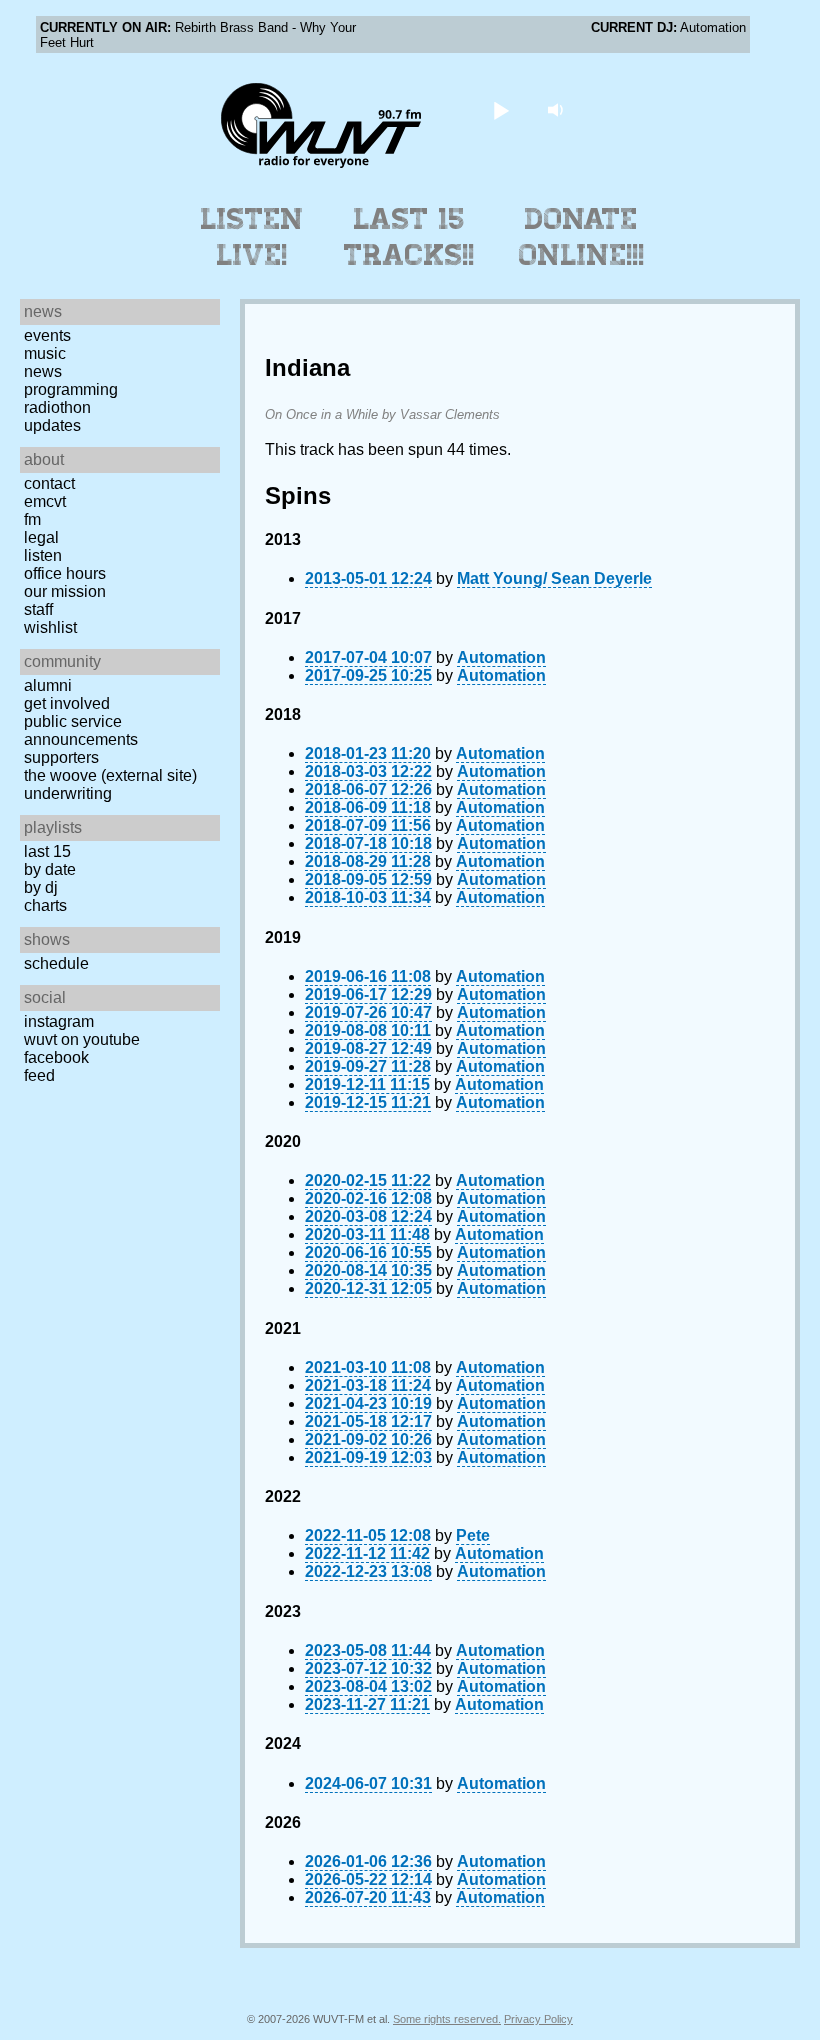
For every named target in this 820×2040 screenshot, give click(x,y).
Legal (41, 537)
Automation (501, 657)
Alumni (48, 685)
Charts (45, 905)
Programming (71, 389)
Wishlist (50, 627)
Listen (43, 555)
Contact (49, 483)
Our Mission (65, 591)
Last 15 (47, 851)
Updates (52, 425)
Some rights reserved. (447, 2019)
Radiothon (57, 407)
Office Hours (65, 573)
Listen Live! (252, 237)
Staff (38, 609)
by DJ (41, 887)
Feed (39, 1075)
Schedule (56, 963)
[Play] (501, 109)
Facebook (56, 1057)
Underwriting (68, 793)
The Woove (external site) (110, 775)
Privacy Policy (538, 2019)
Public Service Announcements (81, 730)
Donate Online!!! (582, 237)
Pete (473, 1535)
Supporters (61, 757)
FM (32, 519)
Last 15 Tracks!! (409, 237)
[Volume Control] (558, 109)
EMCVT (45, 501)
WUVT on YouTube (82, 1039)
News (43, 371)
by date (50, 869)
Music (45, 353)
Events (47, 335)
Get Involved (67, 703)
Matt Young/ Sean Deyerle (554, 578)
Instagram (59, 1021)
